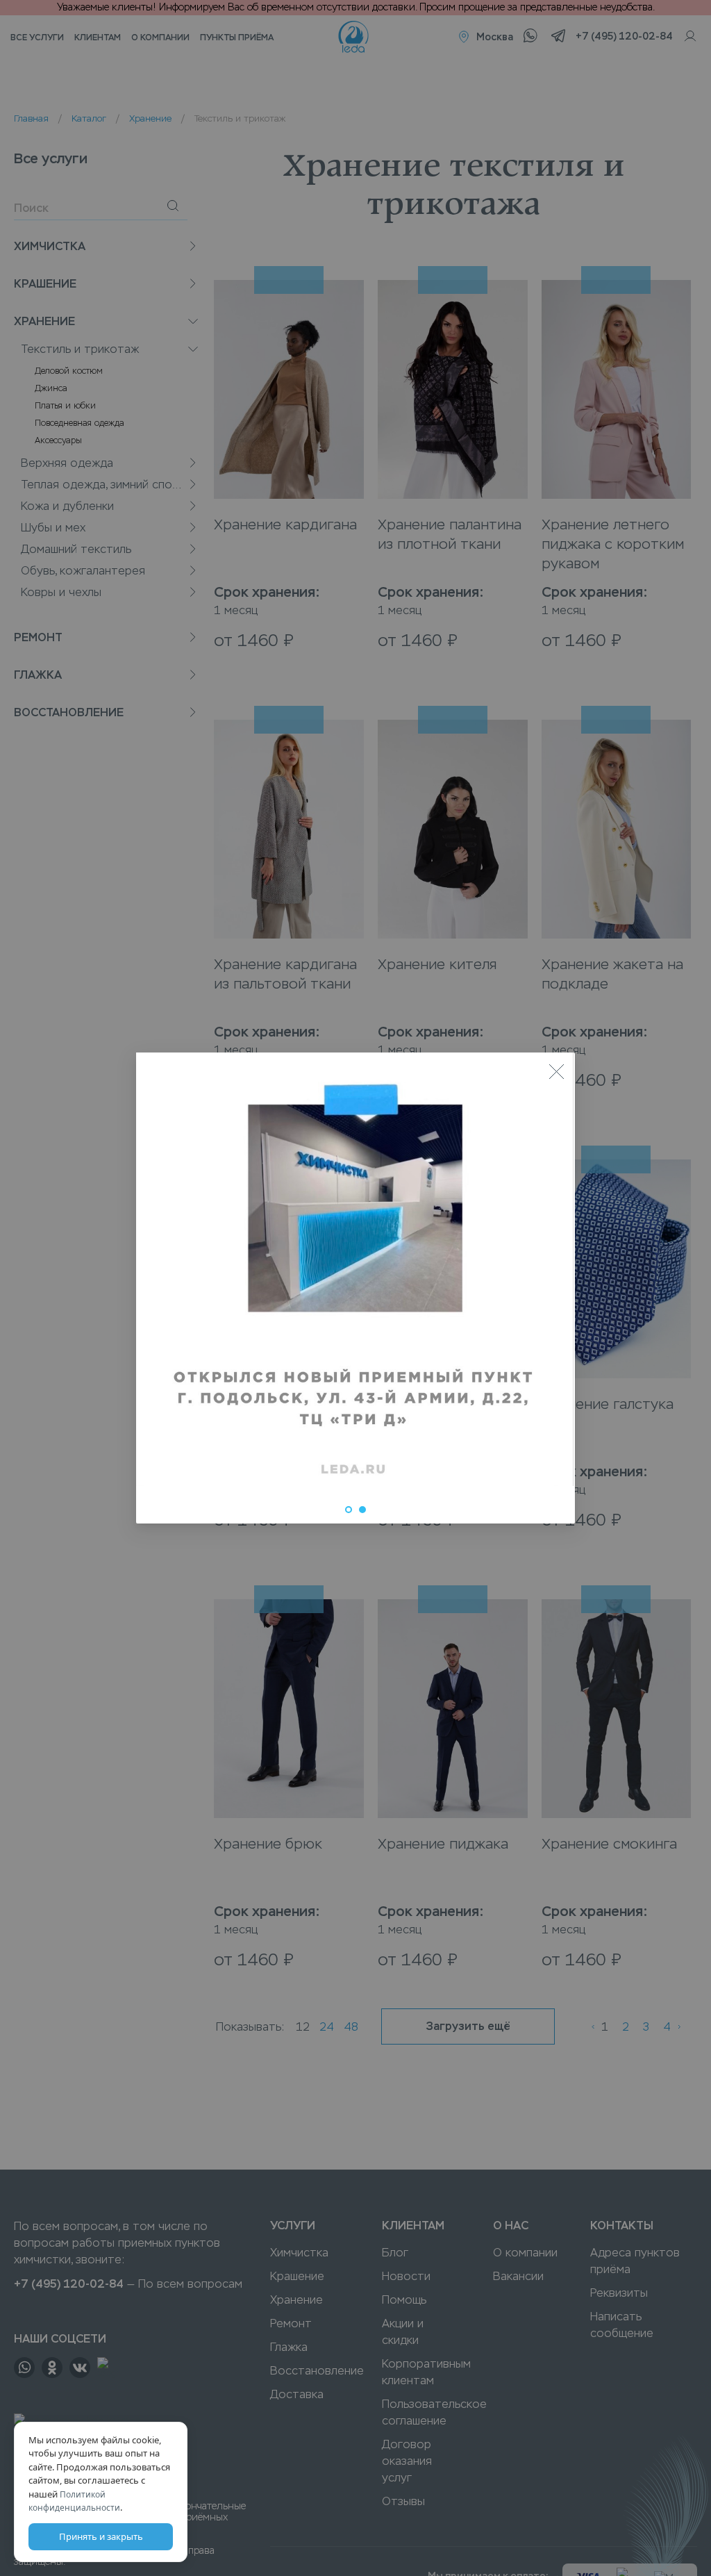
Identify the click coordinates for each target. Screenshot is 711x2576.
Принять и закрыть (101, 2536)
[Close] (556, 1071)
